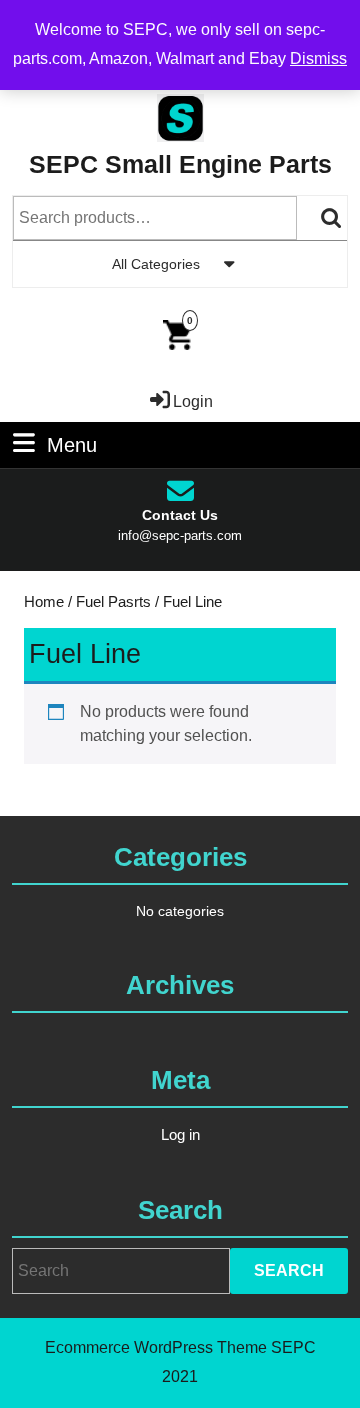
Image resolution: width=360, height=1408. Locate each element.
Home (44, 602)
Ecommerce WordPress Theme (156, 1347)
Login (193, 401)
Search (332, 218)
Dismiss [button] (318, 58)
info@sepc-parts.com (180, 535)
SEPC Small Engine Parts (180, 164)
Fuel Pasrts (113, 602)
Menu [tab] (72, 444)
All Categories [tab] (156, 264)
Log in (180, 1134)
